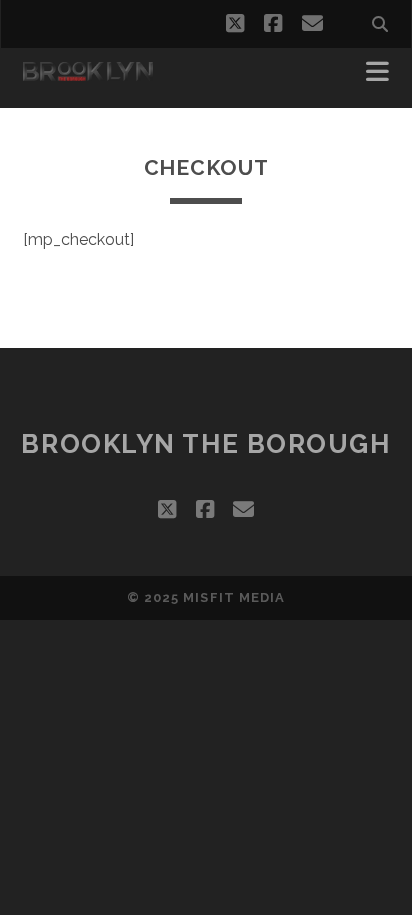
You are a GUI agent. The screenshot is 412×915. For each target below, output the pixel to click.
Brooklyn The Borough (205, 444)
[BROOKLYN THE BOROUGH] (88, 72)
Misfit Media (234, 597)
